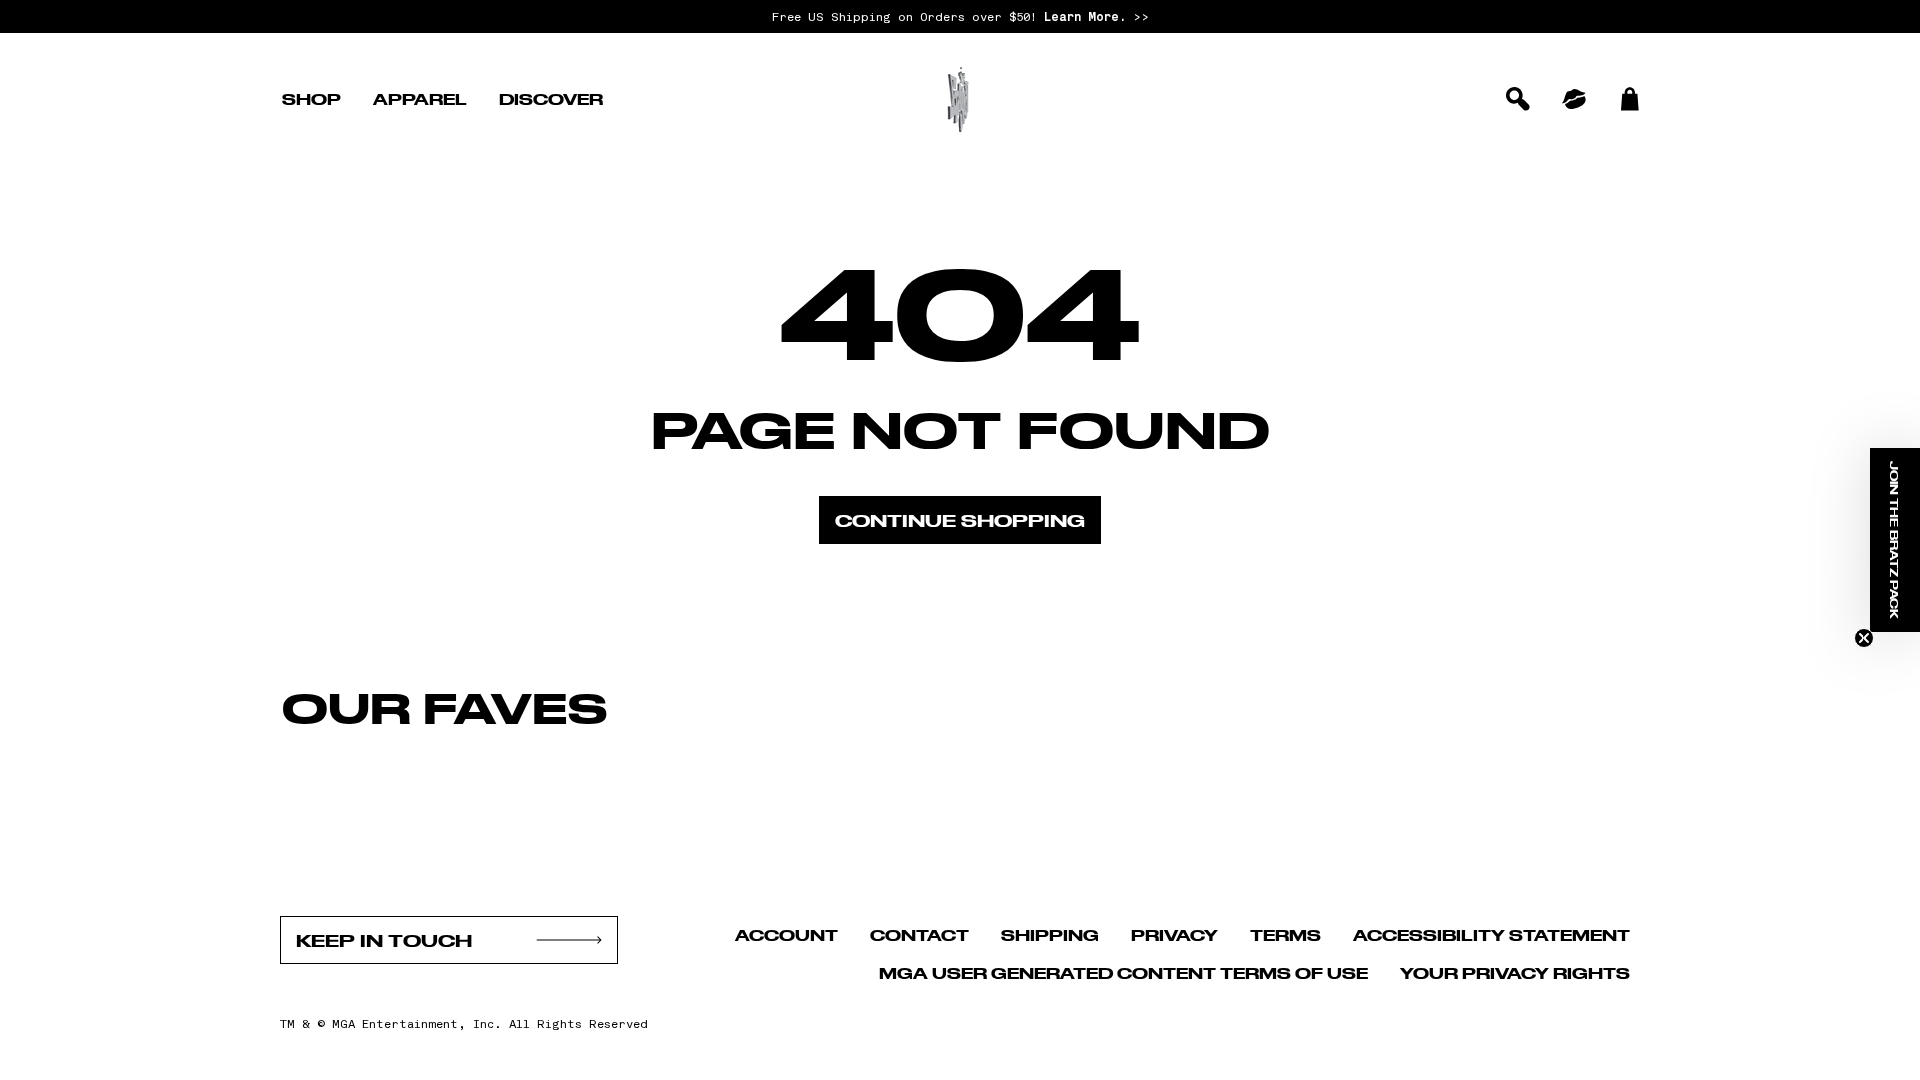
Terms (1285, 934)
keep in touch (384, 940)
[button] (311, 99)
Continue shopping (960, 520)
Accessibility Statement (1491, 934)
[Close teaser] (1864, 638)
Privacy (1174, 934)
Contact (919, 934)
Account (786, 934)
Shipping (1050, 934)
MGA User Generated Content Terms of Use (1123, 972)
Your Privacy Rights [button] (1515, 972)
